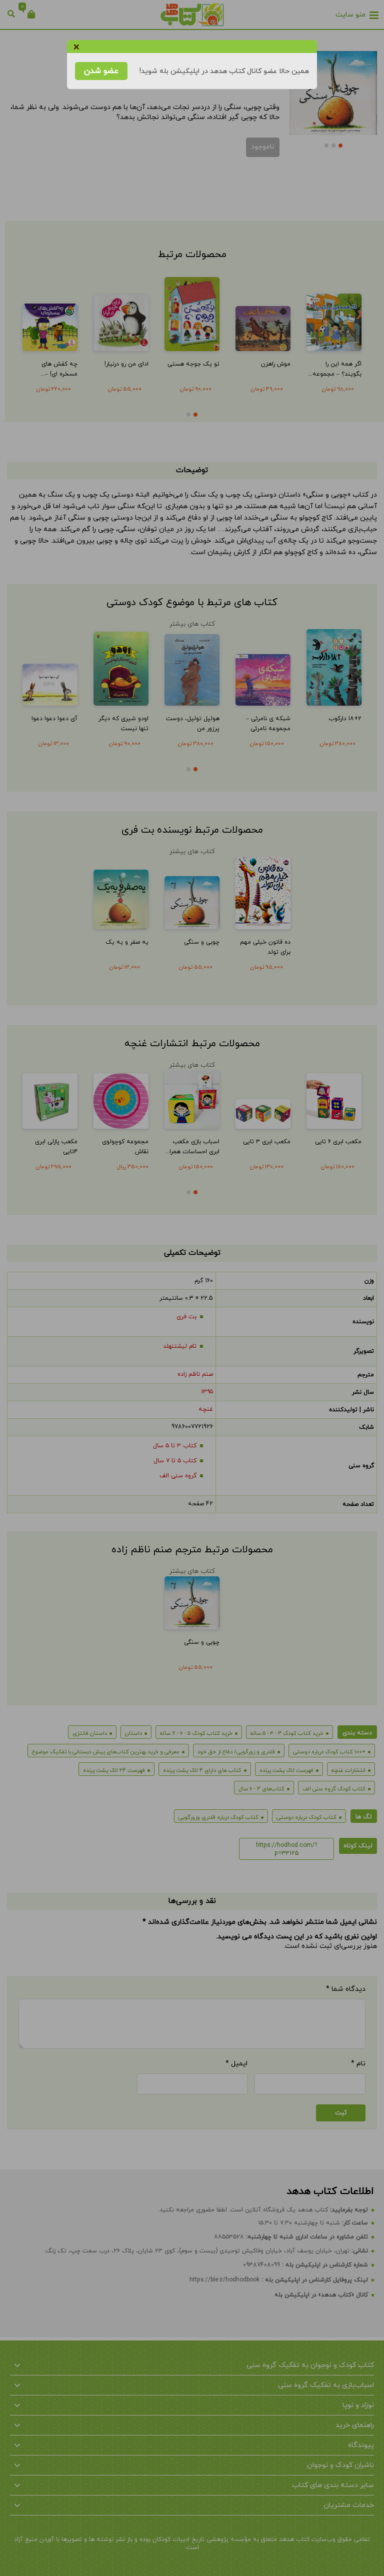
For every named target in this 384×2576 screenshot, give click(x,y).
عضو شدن (101, 71)
